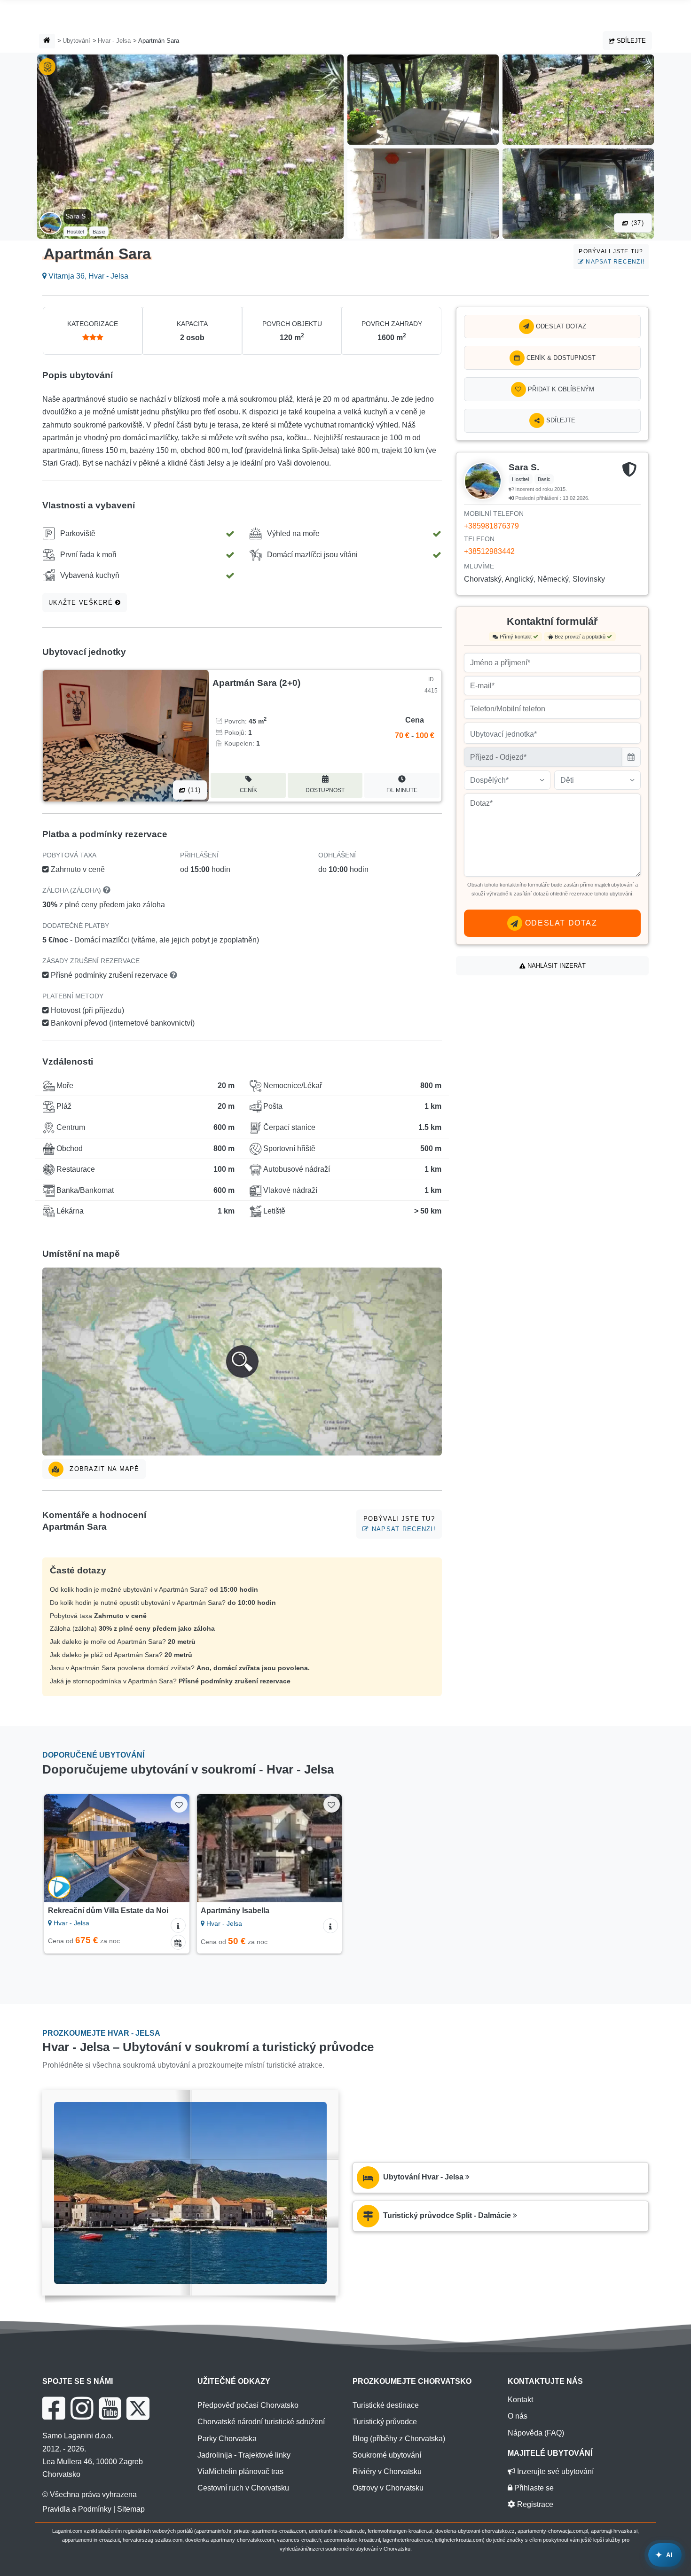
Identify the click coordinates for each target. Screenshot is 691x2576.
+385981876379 (491, 526)
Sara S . (77, 216)
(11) (193, 790)
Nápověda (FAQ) (536, 2433)
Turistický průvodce (385, 2422)
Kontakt (520, 2400)
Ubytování (76, 41)
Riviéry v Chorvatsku (387, 2471)
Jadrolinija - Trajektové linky (244, 2455)
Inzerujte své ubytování (554, 2471)
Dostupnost (325, 790)
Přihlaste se (533, 2488)
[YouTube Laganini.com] (110, 2408)
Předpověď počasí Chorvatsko (248, 2405)
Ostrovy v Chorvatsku (388, 2488)
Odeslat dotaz (560, 326)
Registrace (534, 2504)
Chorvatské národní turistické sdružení (261, 2422)
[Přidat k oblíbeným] (179, 1804)
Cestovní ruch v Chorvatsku (243, 2488)
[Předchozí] (60, 1848)
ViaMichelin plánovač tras (240, 2471)
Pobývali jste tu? (612, 256)
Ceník (248, 790)
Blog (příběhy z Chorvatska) (399, 2439)
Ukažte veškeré (82, 603)
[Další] (173, 1848)
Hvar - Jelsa (114, 41)
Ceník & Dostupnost (560, 358)
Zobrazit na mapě (103, 1469)
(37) (636, 223)
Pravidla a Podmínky (77, 2509)
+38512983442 (489, 551)
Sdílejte (630, 41)
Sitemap (131, 2509)
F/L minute (402, 790)
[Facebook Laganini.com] (54, 2408)
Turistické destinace (386, 2405)
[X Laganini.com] (138, 2408)
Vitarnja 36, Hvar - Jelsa (87, 276)
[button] (242, 1362)
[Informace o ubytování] (178, 1925)
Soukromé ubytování (387, 2455)
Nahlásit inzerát (556, 966)
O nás (518, 2416)
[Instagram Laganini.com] (82, 2408)
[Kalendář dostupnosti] (178, 1942)
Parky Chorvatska (227, 2439)
